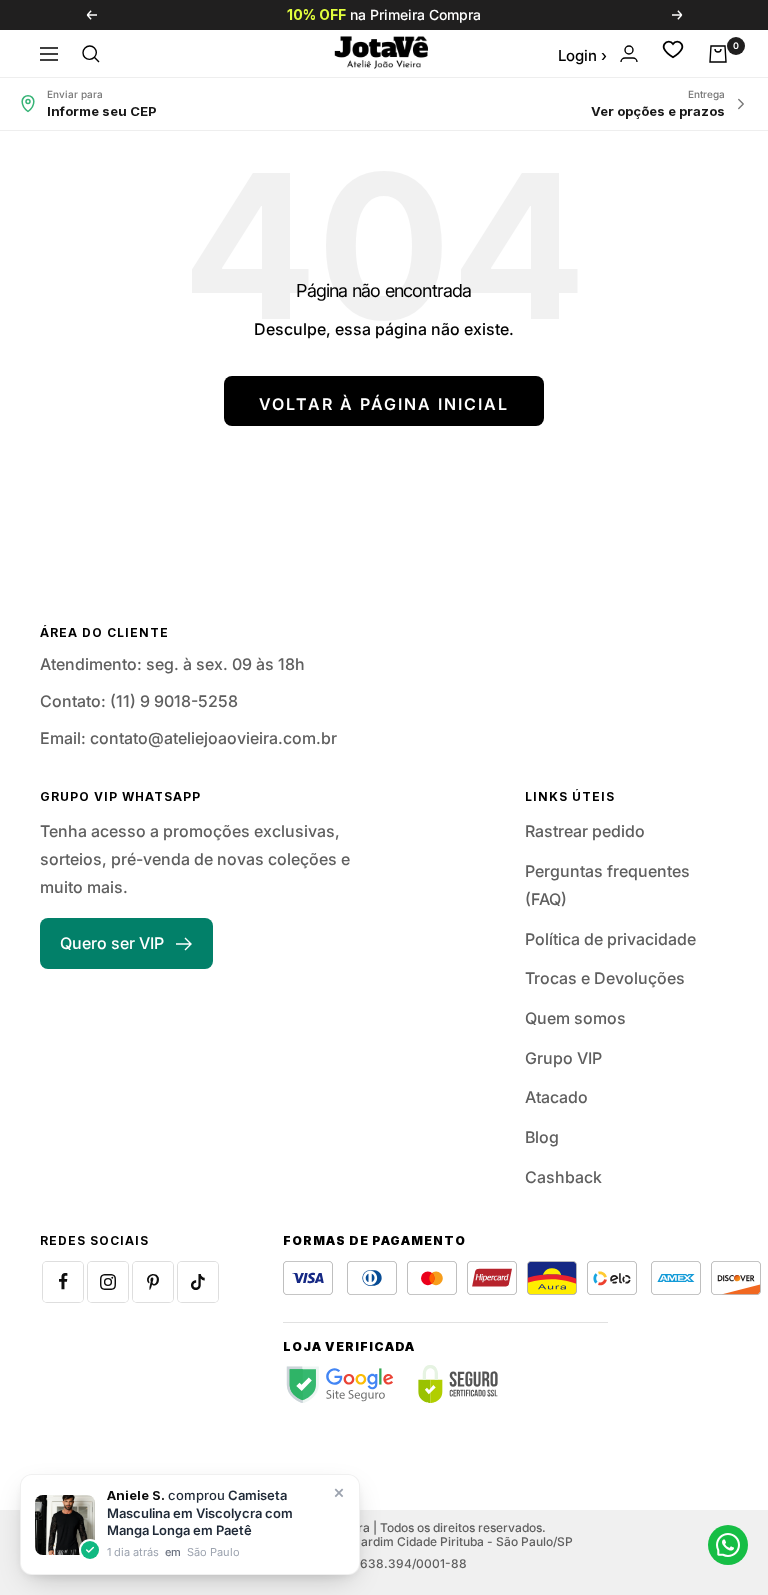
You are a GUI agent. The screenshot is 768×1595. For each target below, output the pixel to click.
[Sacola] (718, 54)
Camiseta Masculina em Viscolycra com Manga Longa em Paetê (200, 1512)
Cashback (563, 1177)
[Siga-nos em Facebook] (63, 1282)
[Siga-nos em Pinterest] (153, 1282)
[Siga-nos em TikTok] (198, 1282)
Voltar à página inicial (384, 404)
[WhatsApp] (728, 1545)
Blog (542, 1137)
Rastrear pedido (585, 831)
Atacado (556, 1097)
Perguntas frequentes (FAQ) (607, 885)
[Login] (629, 53)
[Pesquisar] (91, 54)
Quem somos (575, 1018)
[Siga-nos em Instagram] (108, 1282)
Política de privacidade (610, 939)
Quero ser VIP (112, 943)
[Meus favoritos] (673, 53)
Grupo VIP (563, 1058)
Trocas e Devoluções (605, 978)
